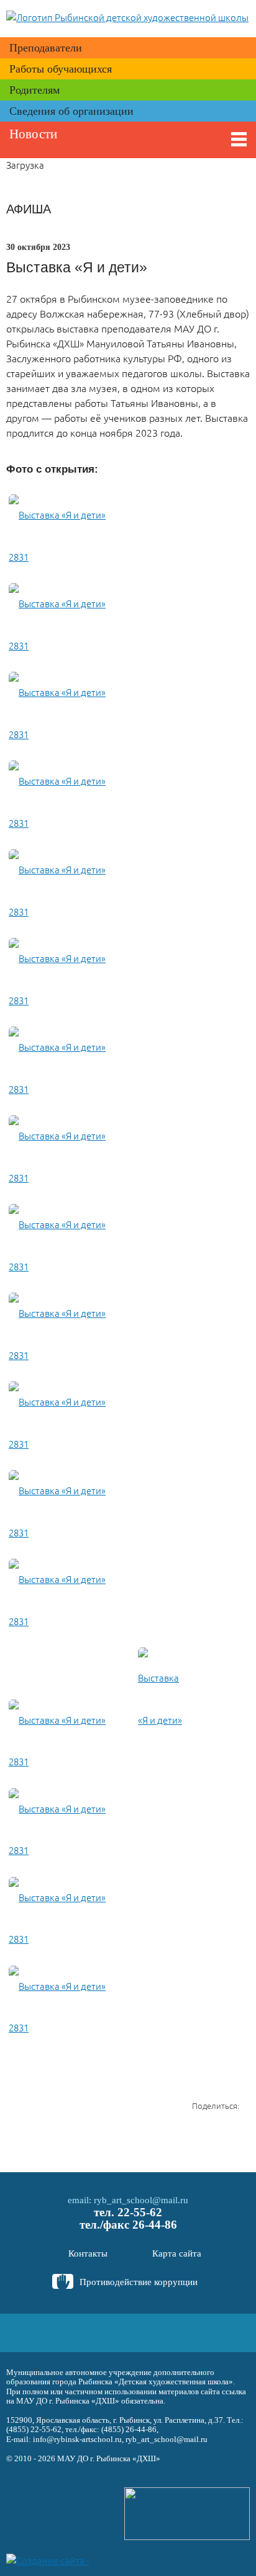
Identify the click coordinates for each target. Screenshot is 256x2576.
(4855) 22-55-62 (34, 2429)
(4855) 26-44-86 (129, 2429)
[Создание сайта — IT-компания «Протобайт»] (51, 2560)
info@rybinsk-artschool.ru (77, 2439)
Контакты (88, 2253)
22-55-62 (140, 2212)
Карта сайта (177, 2253)
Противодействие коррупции (139, 2282)
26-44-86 (155, 2225)
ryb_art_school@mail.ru (141, 2200)
